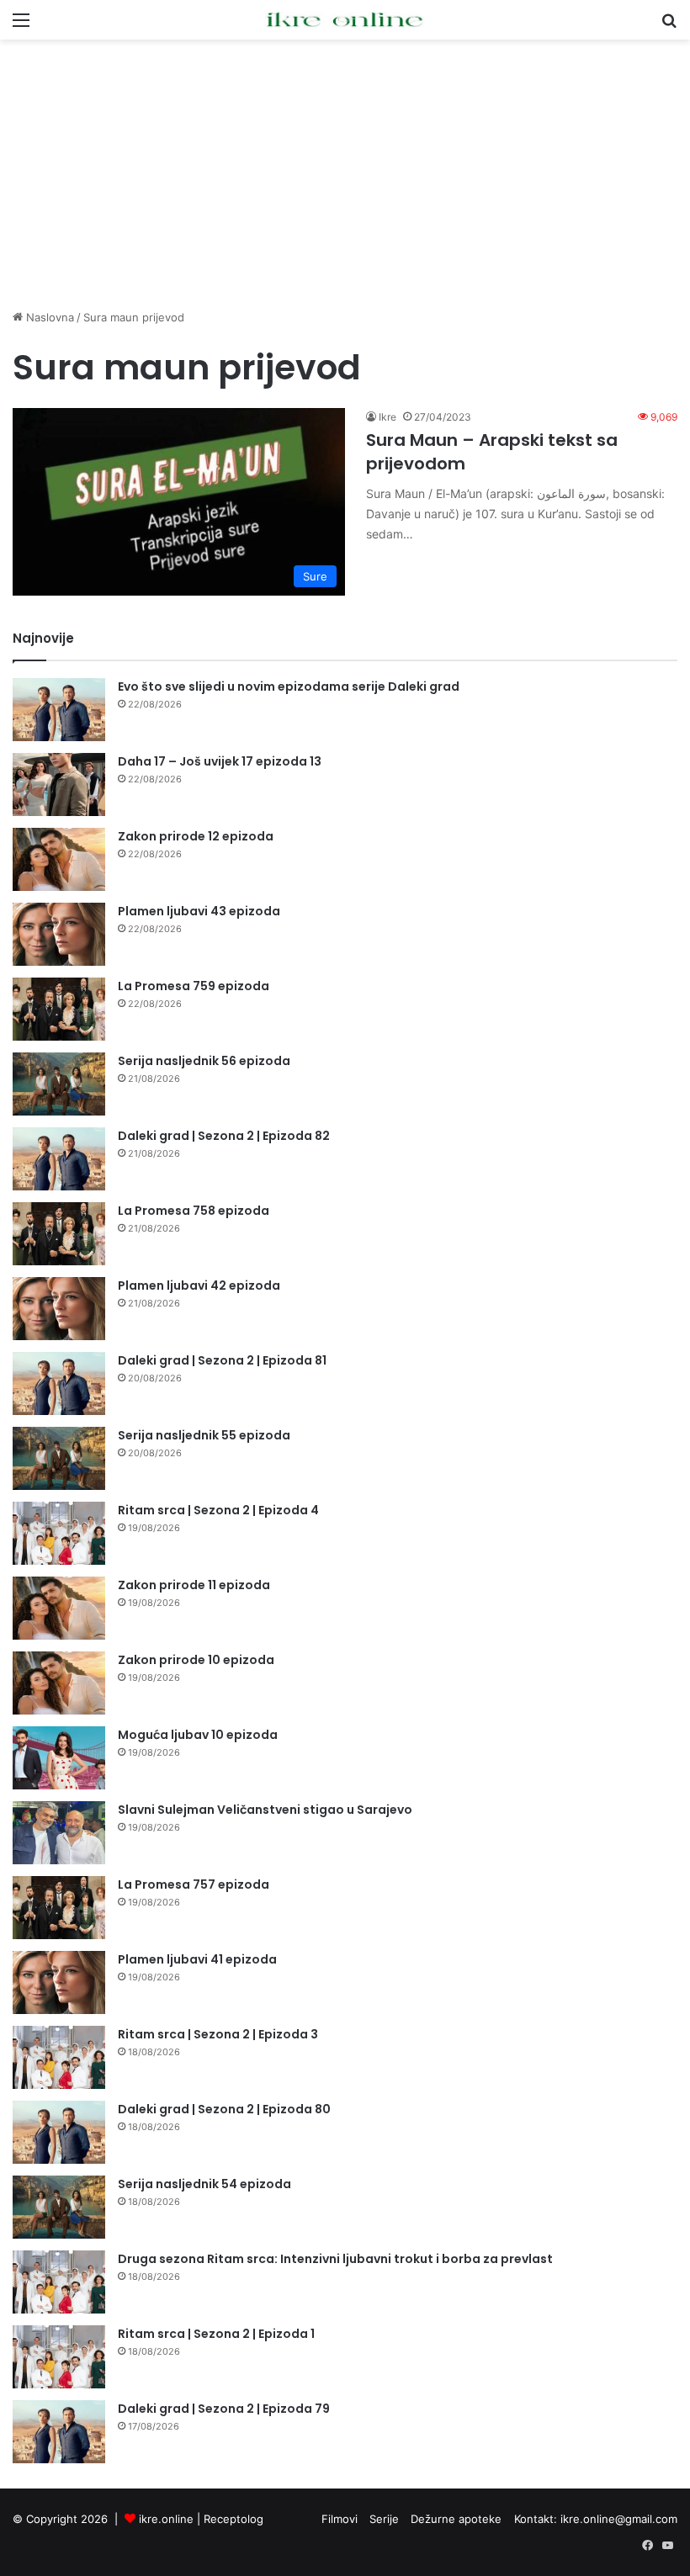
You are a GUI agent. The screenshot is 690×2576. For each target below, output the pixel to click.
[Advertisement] (345, 174)
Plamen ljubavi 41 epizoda (197, 1959)
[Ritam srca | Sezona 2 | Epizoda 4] (59, 1533)
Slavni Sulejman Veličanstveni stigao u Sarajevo (265, 1810)
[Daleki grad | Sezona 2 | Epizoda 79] (59, 2432)
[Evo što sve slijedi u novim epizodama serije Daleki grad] (59, 710)
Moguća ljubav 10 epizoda (198, 1735)
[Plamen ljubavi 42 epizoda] (59, 1309)
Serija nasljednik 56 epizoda (204, 1061)
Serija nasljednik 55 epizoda (204, 1435)
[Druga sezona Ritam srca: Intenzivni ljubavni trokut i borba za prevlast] (59, 2282)
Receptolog (234, 2519)
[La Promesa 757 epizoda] (59, 1908)
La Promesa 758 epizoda (194, 1211)
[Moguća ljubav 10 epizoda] (59, 1758)
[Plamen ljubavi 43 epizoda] (59, 934)
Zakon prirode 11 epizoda (194, 1585)
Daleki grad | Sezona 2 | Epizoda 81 (222, 1360)
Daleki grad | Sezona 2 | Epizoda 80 (224, 2109)
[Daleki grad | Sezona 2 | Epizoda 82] (59, 1159)
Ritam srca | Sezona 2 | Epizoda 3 (218, 2034)
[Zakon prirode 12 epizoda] (59, 859)
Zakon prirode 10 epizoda (196, 1660)
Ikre (387, 417)
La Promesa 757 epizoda (194, 1884)
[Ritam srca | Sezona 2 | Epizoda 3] (59, 2057)
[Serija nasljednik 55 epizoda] (59, 1458)
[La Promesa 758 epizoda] (59, 1234)
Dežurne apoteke (456, 2519)
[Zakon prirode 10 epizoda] (59, 1683)
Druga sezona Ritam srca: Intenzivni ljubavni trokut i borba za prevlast (335, 2259)
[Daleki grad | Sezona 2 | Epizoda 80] (59, 2132)
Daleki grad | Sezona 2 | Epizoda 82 (224, 1136)
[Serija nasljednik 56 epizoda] (59, 1084)
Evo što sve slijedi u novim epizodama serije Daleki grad (289, 686)
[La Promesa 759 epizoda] (59, 1009)
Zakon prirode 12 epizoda (196, 836)
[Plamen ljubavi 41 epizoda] (59, 1982)
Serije (384, 2519)
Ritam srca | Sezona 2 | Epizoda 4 (218, 1510)
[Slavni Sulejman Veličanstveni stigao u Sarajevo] (59, 1833)
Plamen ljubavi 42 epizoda (199, 1285)
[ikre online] (345, 20)
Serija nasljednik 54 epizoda (204, 2184)
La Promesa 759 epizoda (194, 986)
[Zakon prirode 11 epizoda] (59, 1608)
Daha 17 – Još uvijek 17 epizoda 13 (220, 761)
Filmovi (340, 2519)
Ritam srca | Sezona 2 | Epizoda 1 (216, 2334)
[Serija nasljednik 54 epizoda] (59, 2207)
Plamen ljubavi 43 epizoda (199, 911)
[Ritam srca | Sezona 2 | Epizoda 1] (59, 2357)
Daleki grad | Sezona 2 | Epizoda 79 (224, 2409)
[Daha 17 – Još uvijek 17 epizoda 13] (59, 784)
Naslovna (48, 317)
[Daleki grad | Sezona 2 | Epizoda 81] (59, 1383)
